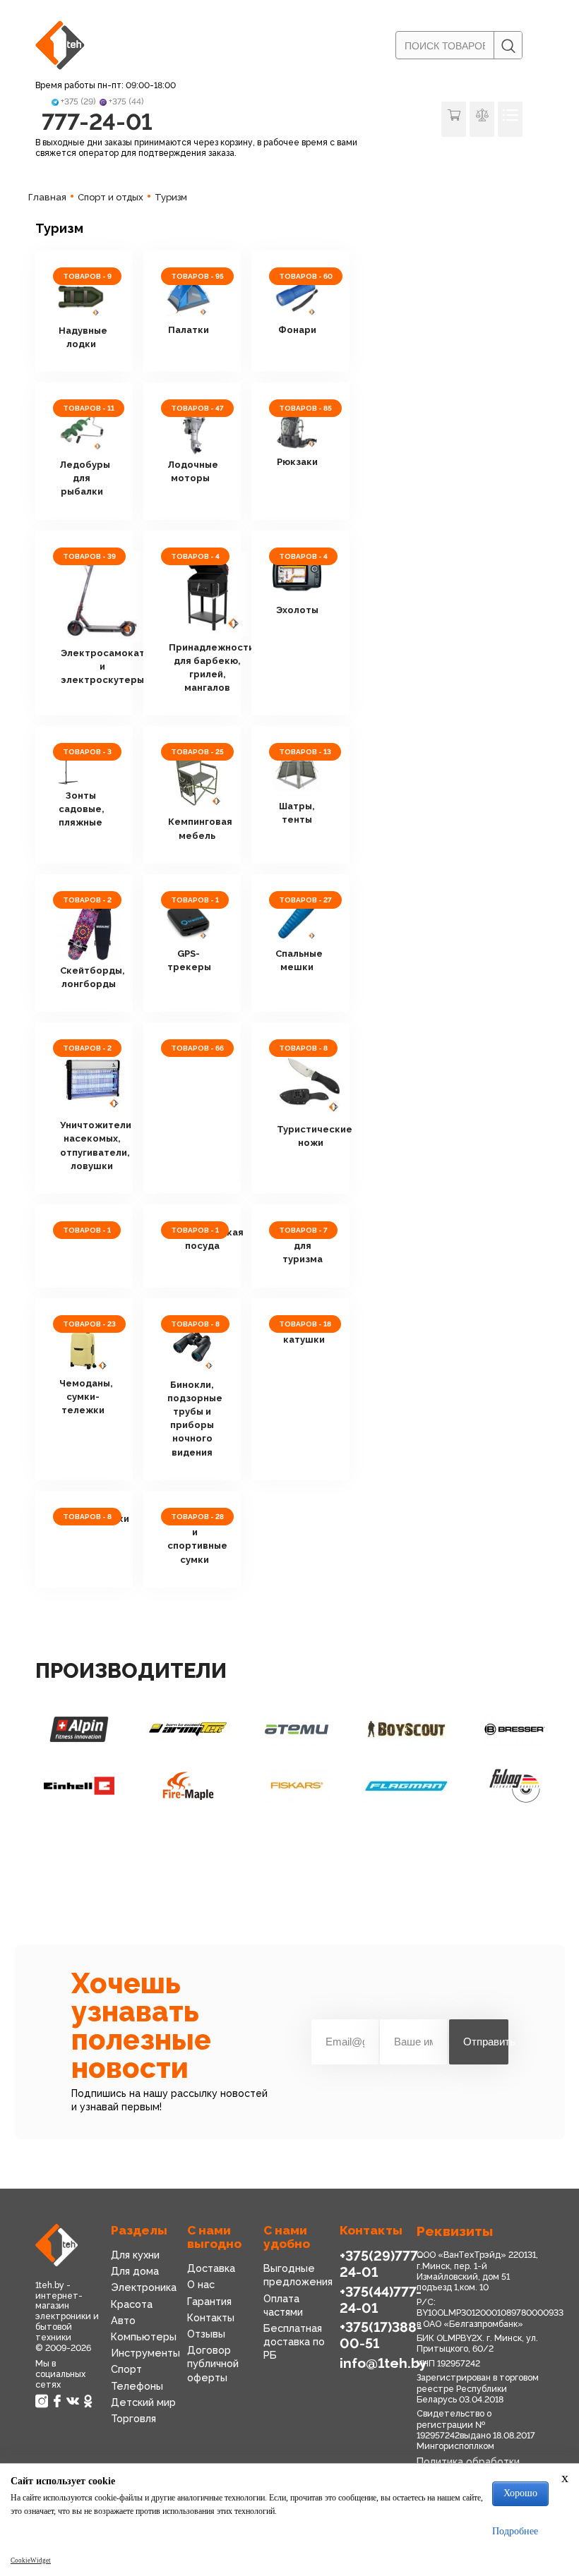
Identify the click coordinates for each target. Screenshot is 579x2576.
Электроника (144, 2287)
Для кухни (135, 2255)
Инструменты (145, 2353)
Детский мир (143, 2402)
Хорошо (520, 2493)
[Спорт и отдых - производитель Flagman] (405, 1786)
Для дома (135, 2271)
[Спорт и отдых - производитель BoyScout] (405, 1729)
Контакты (211, 2317)
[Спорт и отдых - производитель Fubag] (515, 1786)
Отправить (486, 2042)
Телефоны (137, 2386)
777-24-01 (97, 122)
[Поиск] (508, 46)
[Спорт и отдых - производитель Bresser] (515, 1729)
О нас (201, 2284)
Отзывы (206, 2334)
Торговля (133, 2418)
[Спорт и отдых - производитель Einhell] (79, 1786)
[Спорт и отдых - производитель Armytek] (188, 1729)
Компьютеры (144, 2336)
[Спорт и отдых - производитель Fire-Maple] (188, 1786)
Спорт (126, 2369)
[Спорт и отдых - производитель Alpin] (79, 1729)
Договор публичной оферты (213, 2363)
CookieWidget (31, 2560)
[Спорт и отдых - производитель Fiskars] (297, 1786)
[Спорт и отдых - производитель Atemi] (297, 1729)
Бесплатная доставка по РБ (294, 2341)
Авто (123, 2320)
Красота (132, 2304)
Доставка (211, 2268)
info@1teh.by (383, 2363)
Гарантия (209, 2301)
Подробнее (515, 2531)
